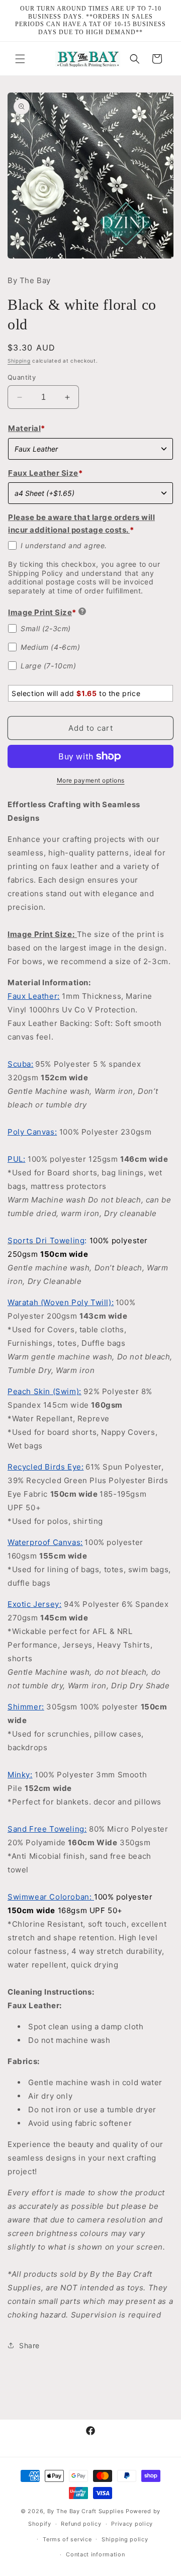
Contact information (95, 2554)
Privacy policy (132, 2524)
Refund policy (81, 2524)
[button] (20, 59)
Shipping (19, 361)
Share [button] (29, 2345)
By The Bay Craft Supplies (86, 2511)
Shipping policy (125, 2539)
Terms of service (67, 2539)
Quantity (22, 377)
